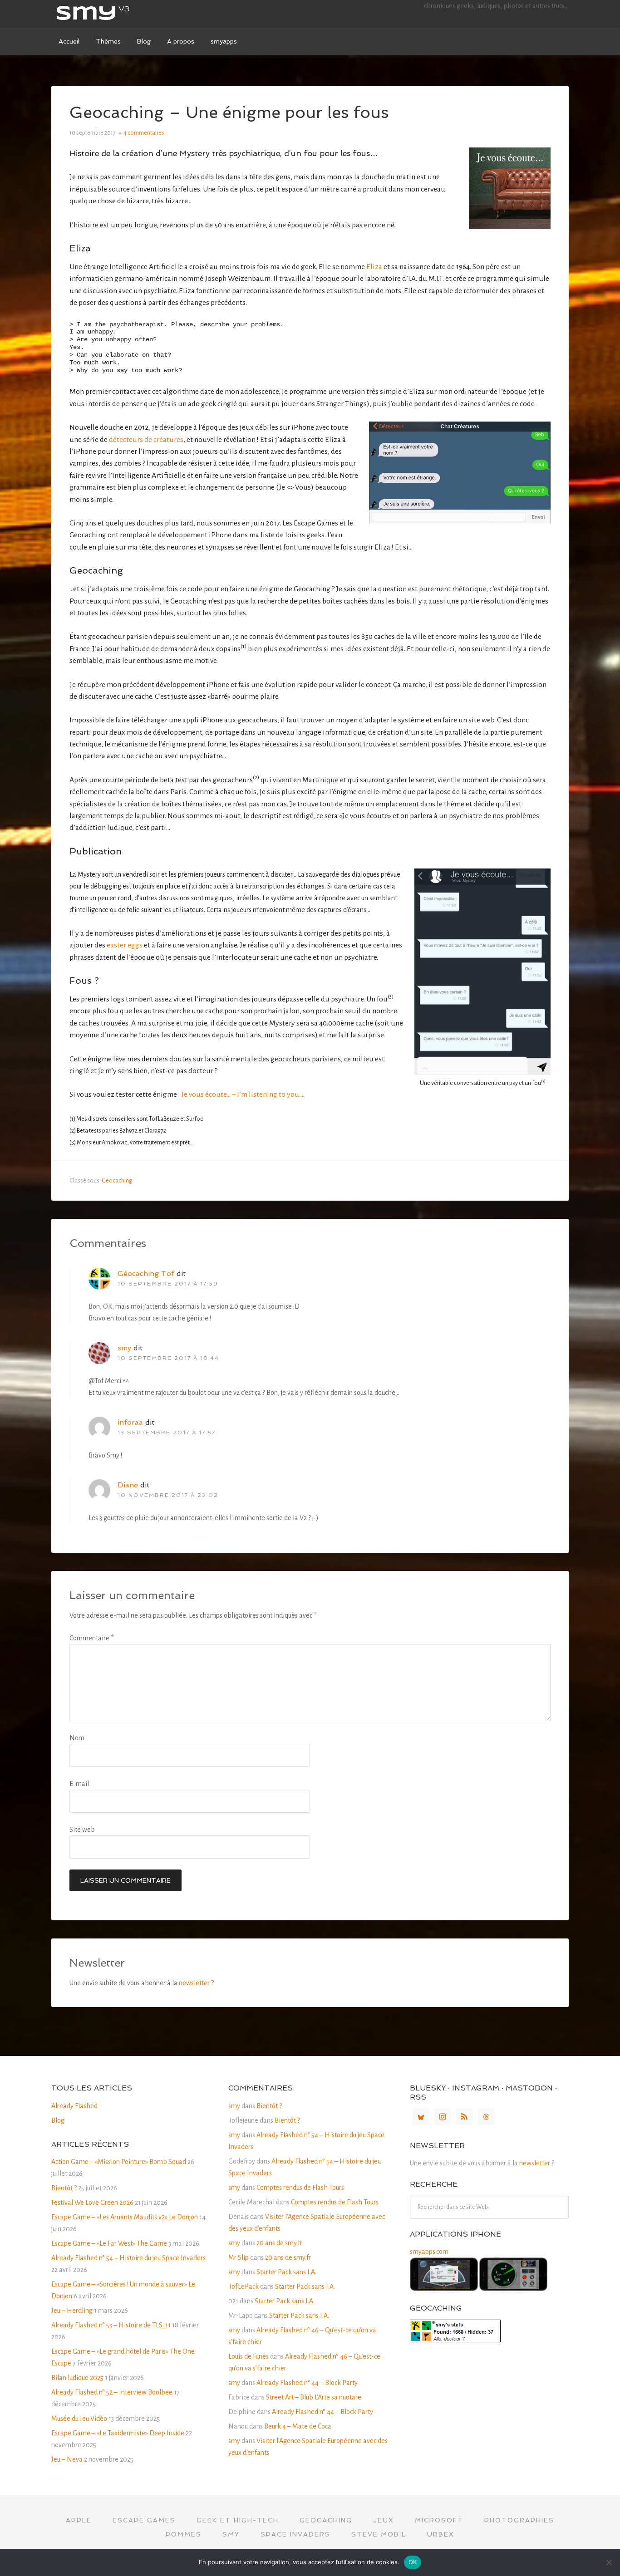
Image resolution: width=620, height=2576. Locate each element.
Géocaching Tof (146, 1273)
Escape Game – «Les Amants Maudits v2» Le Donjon (125, 2217)
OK (413, 2562)
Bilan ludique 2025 (77, 2378)
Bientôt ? (64, 2188)
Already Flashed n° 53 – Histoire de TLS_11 (111, 2325)
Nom (77, 1738)
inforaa (130, 1422)
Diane (128, 1485)
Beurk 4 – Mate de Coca (298, 2426)
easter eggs (125, 945)
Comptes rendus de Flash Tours (300, 2188)
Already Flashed (74, 2106)
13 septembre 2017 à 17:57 (167, 1433)
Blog (58, 2120)
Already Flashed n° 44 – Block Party (307, 2383)
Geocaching (117, 1181)
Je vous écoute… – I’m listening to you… (242, 1094)
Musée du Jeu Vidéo (79, 2419)
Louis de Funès (248, 2356)
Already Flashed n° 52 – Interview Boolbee (112, 2392)
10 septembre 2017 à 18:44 (168, 1358)
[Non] (609, 2562)
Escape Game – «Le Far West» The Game (109, 2243)
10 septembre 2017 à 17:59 (168, 1284)
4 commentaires (144, 133)
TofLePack (244, 2287)
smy (119, 14)
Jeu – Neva (67, 2459)
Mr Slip (239, 2257)
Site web (82, 1830)
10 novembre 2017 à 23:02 (168, 1495)
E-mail (79, 1784)
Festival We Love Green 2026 (92, 2203)
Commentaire (91, 1638)
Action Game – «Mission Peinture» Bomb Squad (119, 2162)
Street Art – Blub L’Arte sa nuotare (314, 2397)
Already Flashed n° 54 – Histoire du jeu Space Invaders (128, 2258)
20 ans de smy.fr (279, 2243)
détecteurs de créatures (146, 440)
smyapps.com (429, 2252)
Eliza (374, 267)
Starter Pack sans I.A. (286, 2272)
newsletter (194, 1983)
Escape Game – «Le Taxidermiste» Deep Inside (118, 2433)
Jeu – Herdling (72, 2311)
